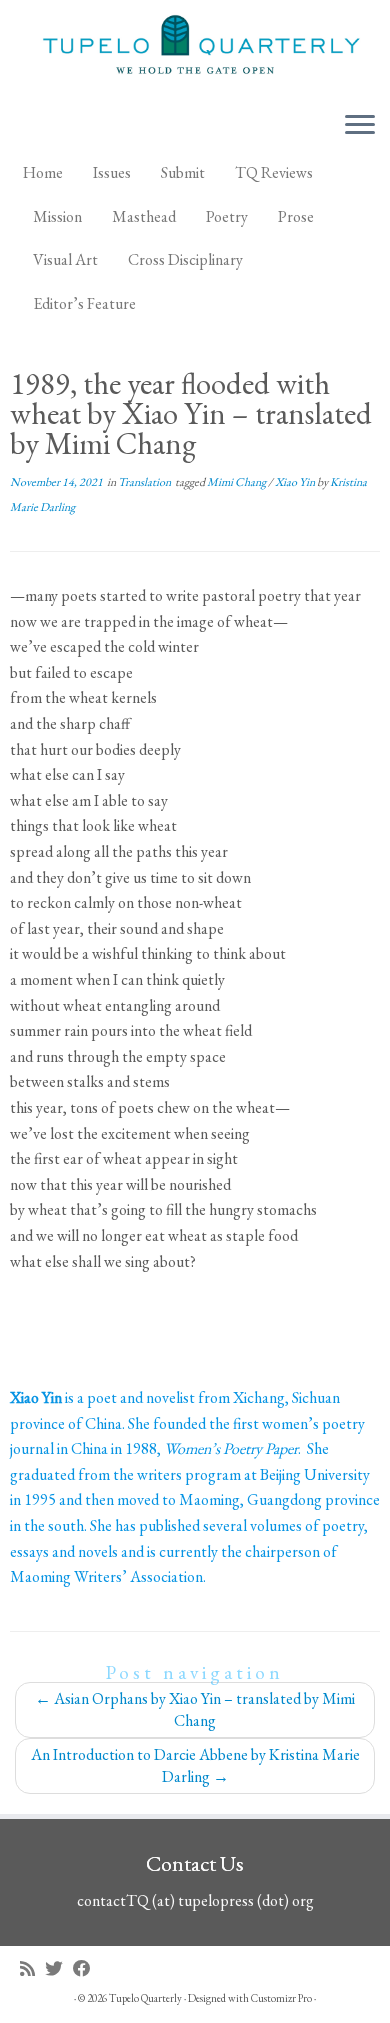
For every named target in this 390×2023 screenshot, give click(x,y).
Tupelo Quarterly (145, 1998)
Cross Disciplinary (185, 259)
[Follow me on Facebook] (87, 1968)
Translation (145, 482)
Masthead (144, 216)
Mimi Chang (237, 482)
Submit (183, 172)
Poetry (227, 216)
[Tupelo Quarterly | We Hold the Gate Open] (195, 47)
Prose (296, 216)
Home (43, 172)
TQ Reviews (274, 172)
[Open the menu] (360, 126)
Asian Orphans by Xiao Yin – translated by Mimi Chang (195, 1709)
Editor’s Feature (84, 303)
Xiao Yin (296, 482)
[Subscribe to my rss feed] (32, 1968)
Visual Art (65, 259)
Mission (57, 216)
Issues (112, 172)
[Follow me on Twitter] (59, 1968)
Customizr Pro (281, 1998)
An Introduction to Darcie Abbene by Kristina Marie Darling (195, 1765)
